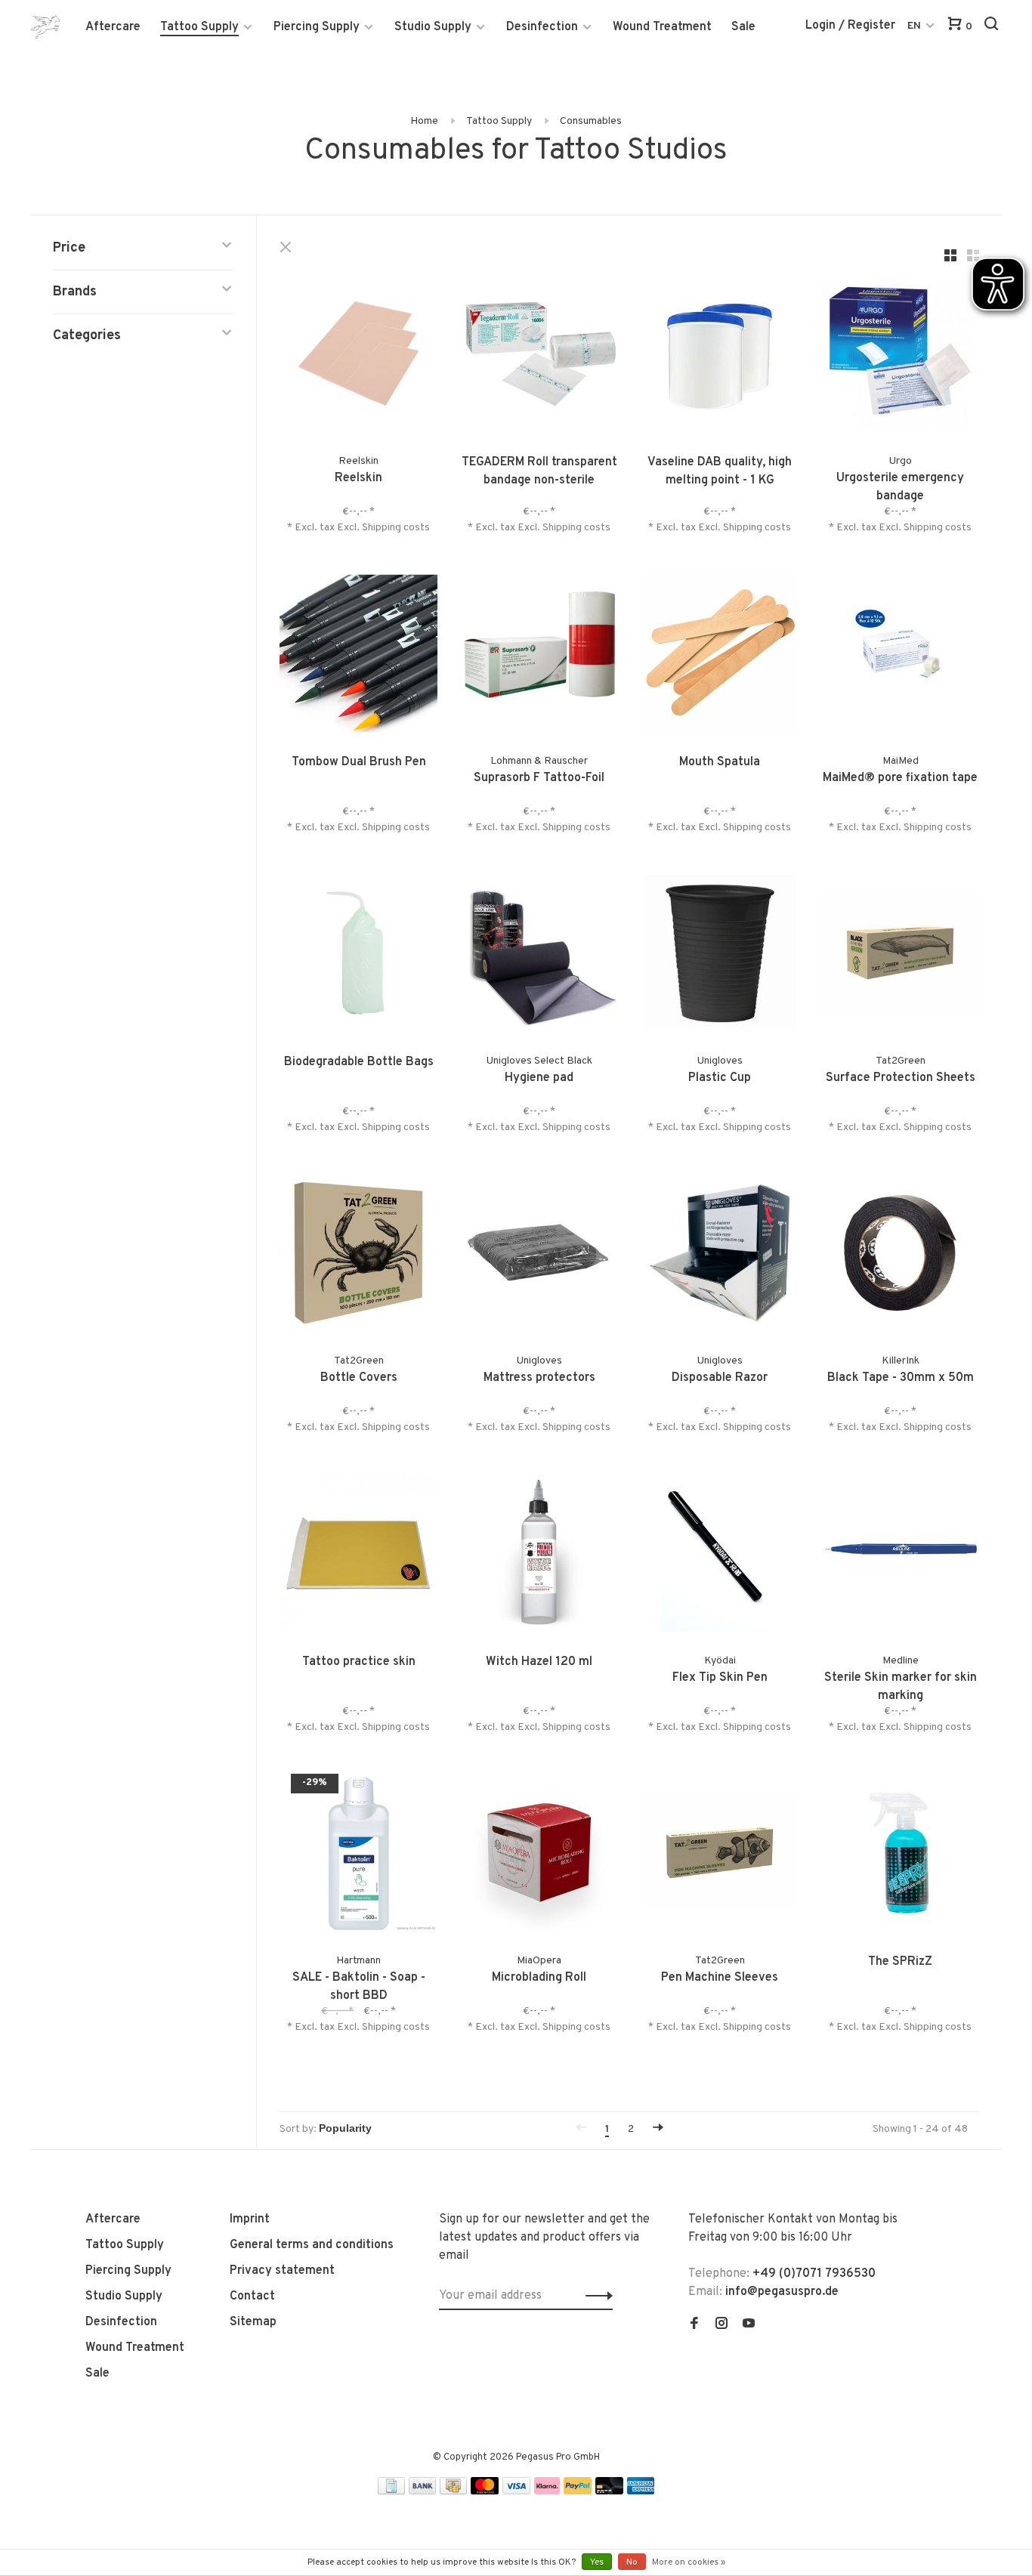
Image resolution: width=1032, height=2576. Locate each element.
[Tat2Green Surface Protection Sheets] (900, 956)
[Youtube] (749, 2325)
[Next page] (658, 2129)
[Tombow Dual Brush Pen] (358, 656)
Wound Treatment (662, 27)
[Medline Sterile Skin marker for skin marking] (900, 1556)
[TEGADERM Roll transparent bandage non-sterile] (539, 356)
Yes (597, 2562)
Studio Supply (433, 27)
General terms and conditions (312, 2245)
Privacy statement (282, 2271)
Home (424, 121)
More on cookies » (689, 2562)
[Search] (993, 27)
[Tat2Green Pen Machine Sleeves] (720, 1856)
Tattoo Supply (199, 27)
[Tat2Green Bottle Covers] (358, 1256)
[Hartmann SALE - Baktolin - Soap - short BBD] (358, 1856)
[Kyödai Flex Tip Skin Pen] (720, 1556)
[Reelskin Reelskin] (358, 356)
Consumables (591, 121)
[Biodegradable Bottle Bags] (358, 956)
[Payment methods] (391, 2491)
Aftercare (113, 27)
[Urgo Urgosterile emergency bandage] (900, 356)
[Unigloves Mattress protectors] (539, 1256)
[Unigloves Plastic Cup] (720, 956)
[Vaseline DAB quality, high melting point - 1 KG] (720, 356)
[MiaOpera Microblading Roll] (539, 1856)
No (632, 2562)
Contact (252, 2296)
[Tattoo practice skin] (358, 1556)
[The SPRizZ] (900, 1856)
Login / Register (850, 26)
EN (914, 26)
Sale (743, 27)
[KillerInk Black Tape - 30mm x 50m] (900, 1256)
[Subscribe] (595, 2296)
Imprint (250, 2219)
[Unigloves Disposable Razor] (720, 1256)
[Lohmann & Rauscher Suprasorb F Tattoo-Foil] (539, 656)
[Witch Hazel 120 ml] (539, 1556)
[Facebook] (694, 2325)
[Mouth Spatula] (720, 656)
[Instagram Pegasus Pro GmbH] (721, 2325)
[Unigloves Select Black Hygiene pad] (539, 956)
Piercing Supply (317, 27)
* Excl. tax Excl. (324, 528)
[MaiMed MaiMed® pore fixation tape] (900, 656)
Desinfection (542, 27)
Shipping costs (396, 528)
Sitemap (253, 2322)
